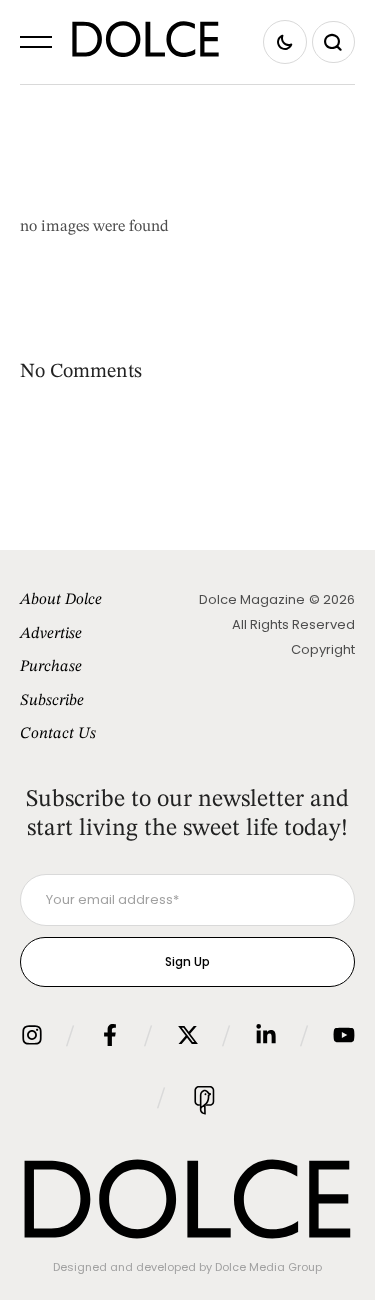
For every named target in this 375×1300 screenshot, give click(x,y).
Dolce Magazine (252, 599)
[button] (36, 42)
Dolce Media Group (268, 1267)
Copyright (323, 649)
